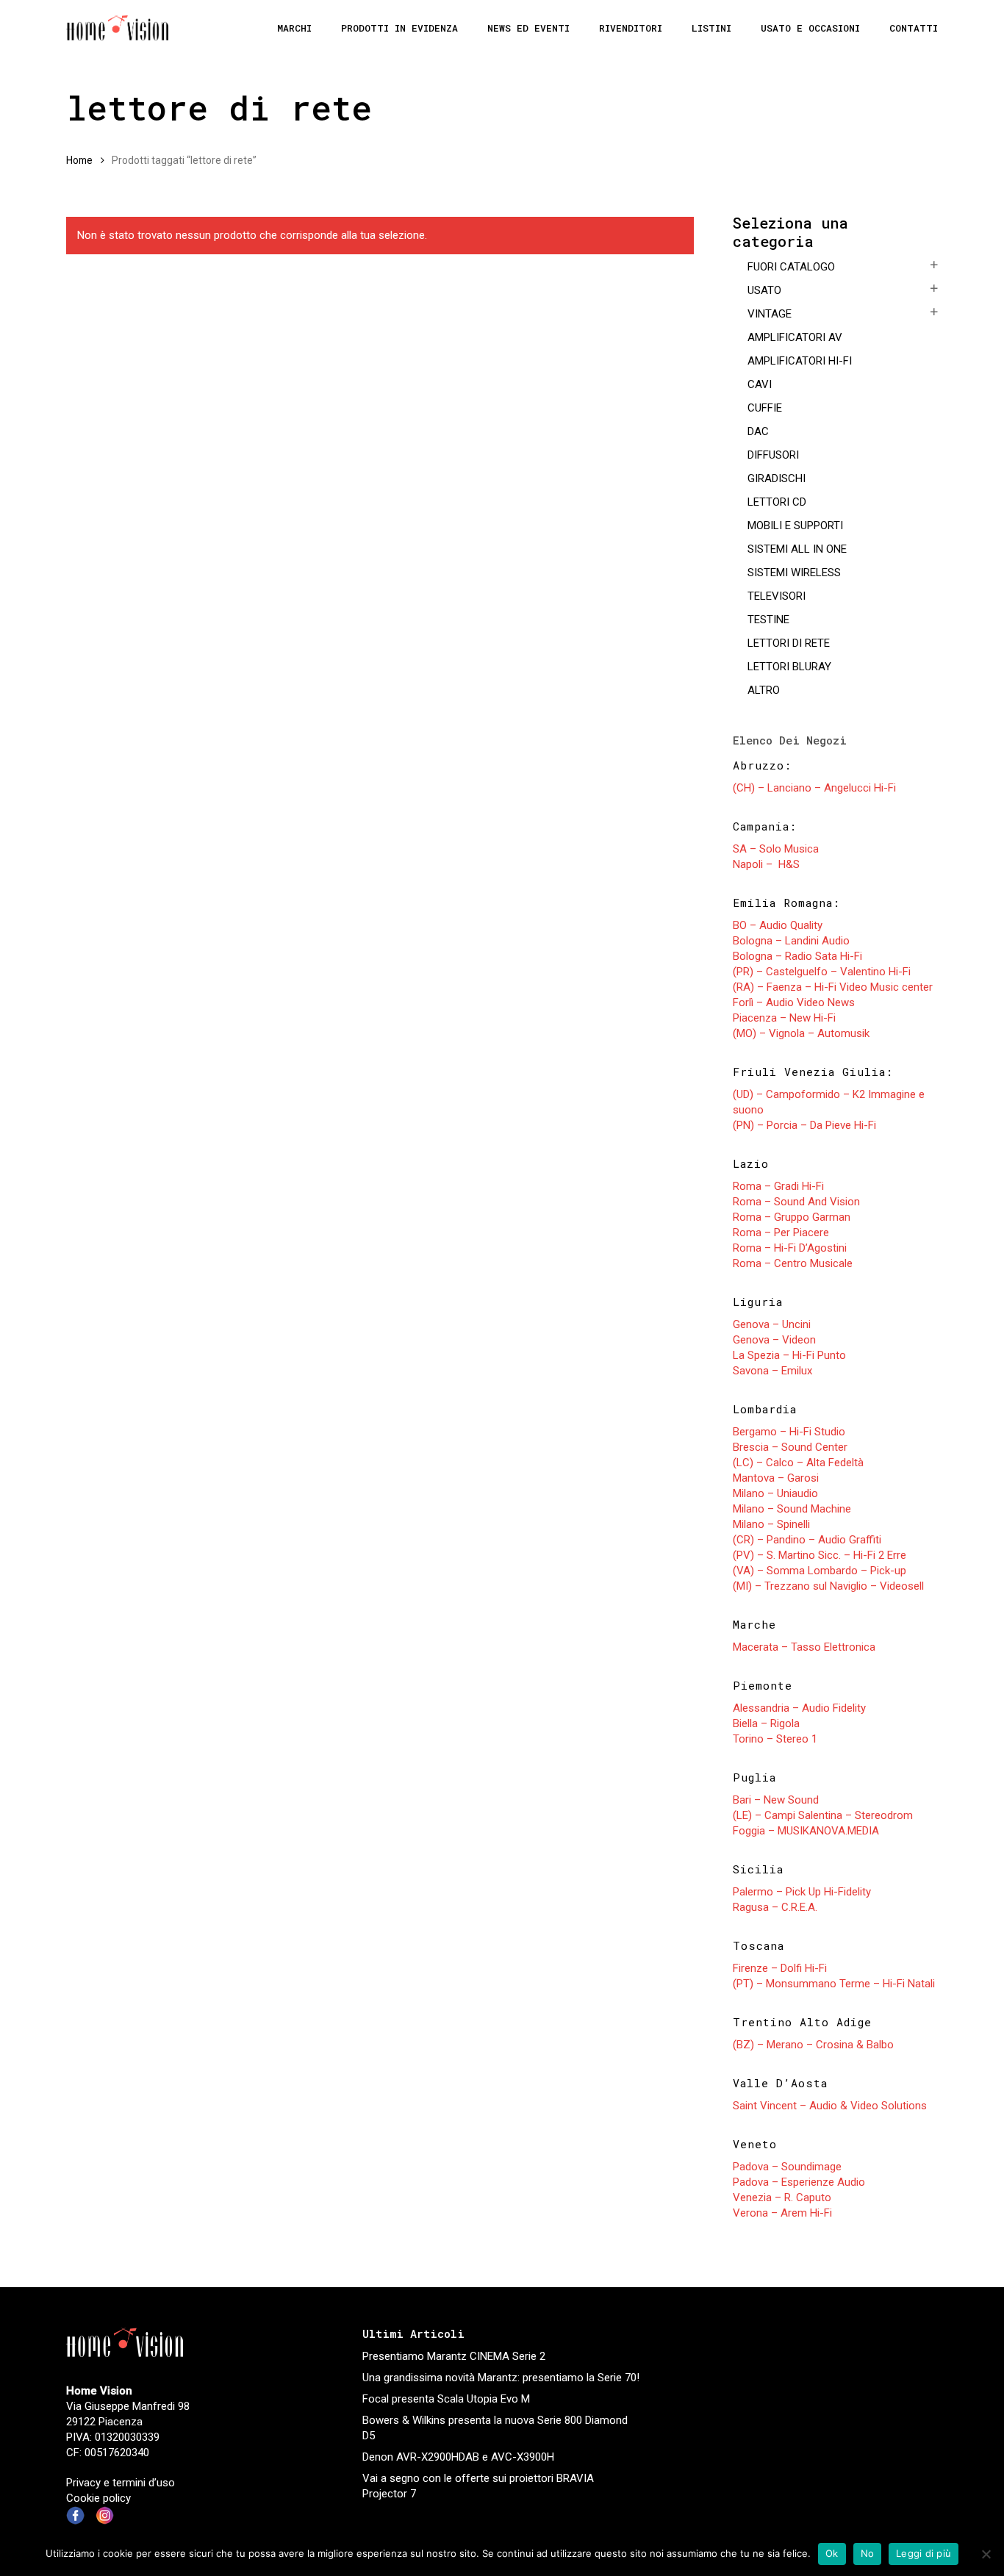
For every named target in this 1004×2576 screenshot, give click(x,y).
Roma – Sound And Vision (796, 1202)
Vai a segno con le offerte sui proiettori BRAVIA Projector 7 (478, 2486)
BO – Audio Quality (778, 925)
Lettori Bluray (789, 667)
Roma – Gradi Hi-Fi (778, 1186)
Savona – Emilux (772, 1371)
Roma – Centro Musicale (793, 1263)
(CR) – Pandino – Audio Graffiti (807, 1540)
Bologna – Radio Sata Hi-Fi (797, 956)
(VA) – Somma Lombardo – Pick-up (820, 1571)
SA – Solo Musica (776, 849)
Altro (764, 690)
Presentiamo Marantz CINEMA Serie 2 (454, 2356)
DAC (758, 431)
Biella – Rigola (766, 1723)
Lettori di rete (789, 643)
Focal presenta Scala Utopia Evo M (446, 2399)
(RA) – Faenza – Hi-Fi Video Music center (833, 987)
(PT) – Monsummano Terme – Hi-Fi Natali (834, 1984)
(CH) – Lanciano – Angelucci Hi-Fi (814, 788)
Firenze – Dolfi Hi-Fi (780, 1968)
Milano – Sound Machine (792, 1509)
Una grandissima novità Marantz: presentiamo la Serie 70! (501, 2378)
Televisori (777, 596)
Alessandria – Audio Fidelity (799, 1708)
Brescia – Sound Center (790, 1447)
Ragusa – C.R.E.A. (775, 1907)
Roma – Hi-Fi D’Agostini (790, 1248)
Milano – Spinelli (771, 1524)
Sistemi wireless (794, 573)
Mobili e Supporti (795, 525)
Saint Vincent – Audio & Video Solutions (830, 2106)
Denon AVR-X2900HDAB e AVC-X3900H (458, 2457)
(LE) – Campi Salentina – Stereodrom (823, 1815)
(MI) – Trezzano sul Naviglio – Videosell (828, 1586)
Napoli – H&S (766, 864)
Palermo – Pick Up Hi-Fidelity (802, 1892)
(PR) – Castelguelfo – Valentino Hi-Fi (822, 972)
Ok (832, 2553)
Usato (764, 290)
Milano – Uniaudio (775, 1493)
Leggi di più (924, 2553)
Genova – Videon (774, 1340)
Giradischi (777, 478)
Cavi (760, 384)
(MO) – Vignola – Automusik (801, 1033)
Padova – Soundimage (787, 2167)
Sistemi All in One (797, 549)
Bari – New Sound (776, 1800)
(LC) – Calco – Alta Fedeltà (798, 1463)
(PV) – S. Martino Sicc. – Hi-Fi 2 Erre (820, 1555)
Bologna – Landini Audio (791, 941)
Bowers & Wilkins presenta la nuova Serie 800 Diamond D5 (495, 2428)
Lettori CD (777, 502)
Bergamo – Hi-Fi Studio (789, 1432)
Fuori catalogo (791, 267)
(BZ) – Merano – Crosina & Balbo (813, 2045)
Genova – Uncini (772, 1324)
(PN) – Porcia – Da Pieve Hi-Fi (804, 1125)
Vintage (770, 314)
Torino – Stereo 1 (775, 1739)
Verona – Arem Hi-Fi (782, 2213)
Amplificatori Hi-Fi (800, 361)
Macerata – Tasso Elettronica (804, 1647)
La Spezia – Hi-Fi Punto (789, 1355)
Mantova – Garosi (776, 1478)
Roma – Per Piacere (781, 1233)
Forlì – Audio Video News (794, 1002)
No (868, 2553)
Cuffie (765, 408)
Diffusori (773, 455)
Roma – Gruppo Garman (792, 1217)
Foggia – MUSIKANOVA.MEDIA (806, 1831)
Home (79, 160)
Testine (768, 620)
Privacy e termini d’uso (121, 2483)
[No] (986, 2554)
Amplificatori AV (795, 337)
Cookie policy (98, 2498)
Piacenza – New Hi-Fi (784, 1018)
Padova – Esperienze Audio (799, 2182)
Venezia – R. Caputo (782, 2198)
